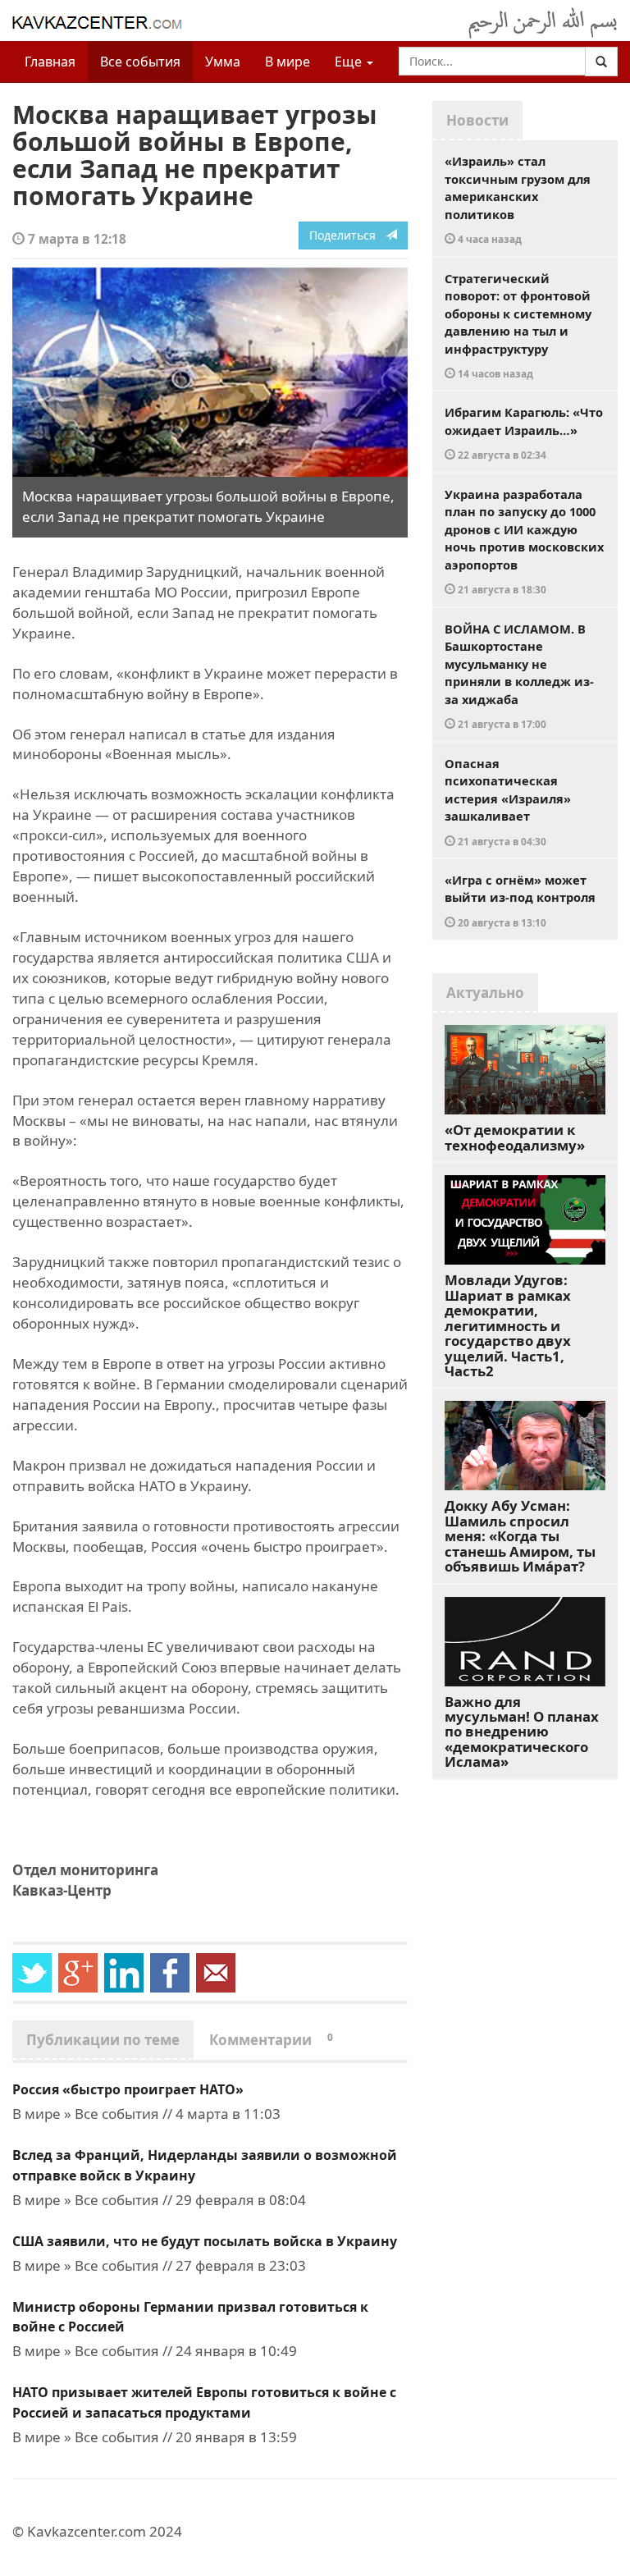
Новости (477, 120)
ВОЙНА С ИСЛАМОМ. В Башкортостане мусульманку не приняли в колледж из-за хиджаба (519, 676)
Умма (223, 62)
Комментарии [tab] (271, 2040)
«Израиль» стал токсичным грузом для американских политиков (518, 199)
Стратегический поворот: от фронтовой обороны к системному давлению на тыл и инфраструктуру (518, 325)
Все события (140, 62)
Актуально (485, 993)
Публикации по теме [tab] (103, 2040)
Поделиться (347, 235)
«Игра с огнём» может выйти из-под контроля (520, 900)
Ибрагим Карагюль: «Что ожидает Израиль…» (524, 432)
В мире (288, 62)
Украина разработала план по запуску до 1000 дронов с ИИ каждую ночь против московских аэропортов (524, 541)
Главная (50, 62)
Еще (350, 62)
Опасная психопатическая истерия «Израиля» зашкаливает (508, 801)
